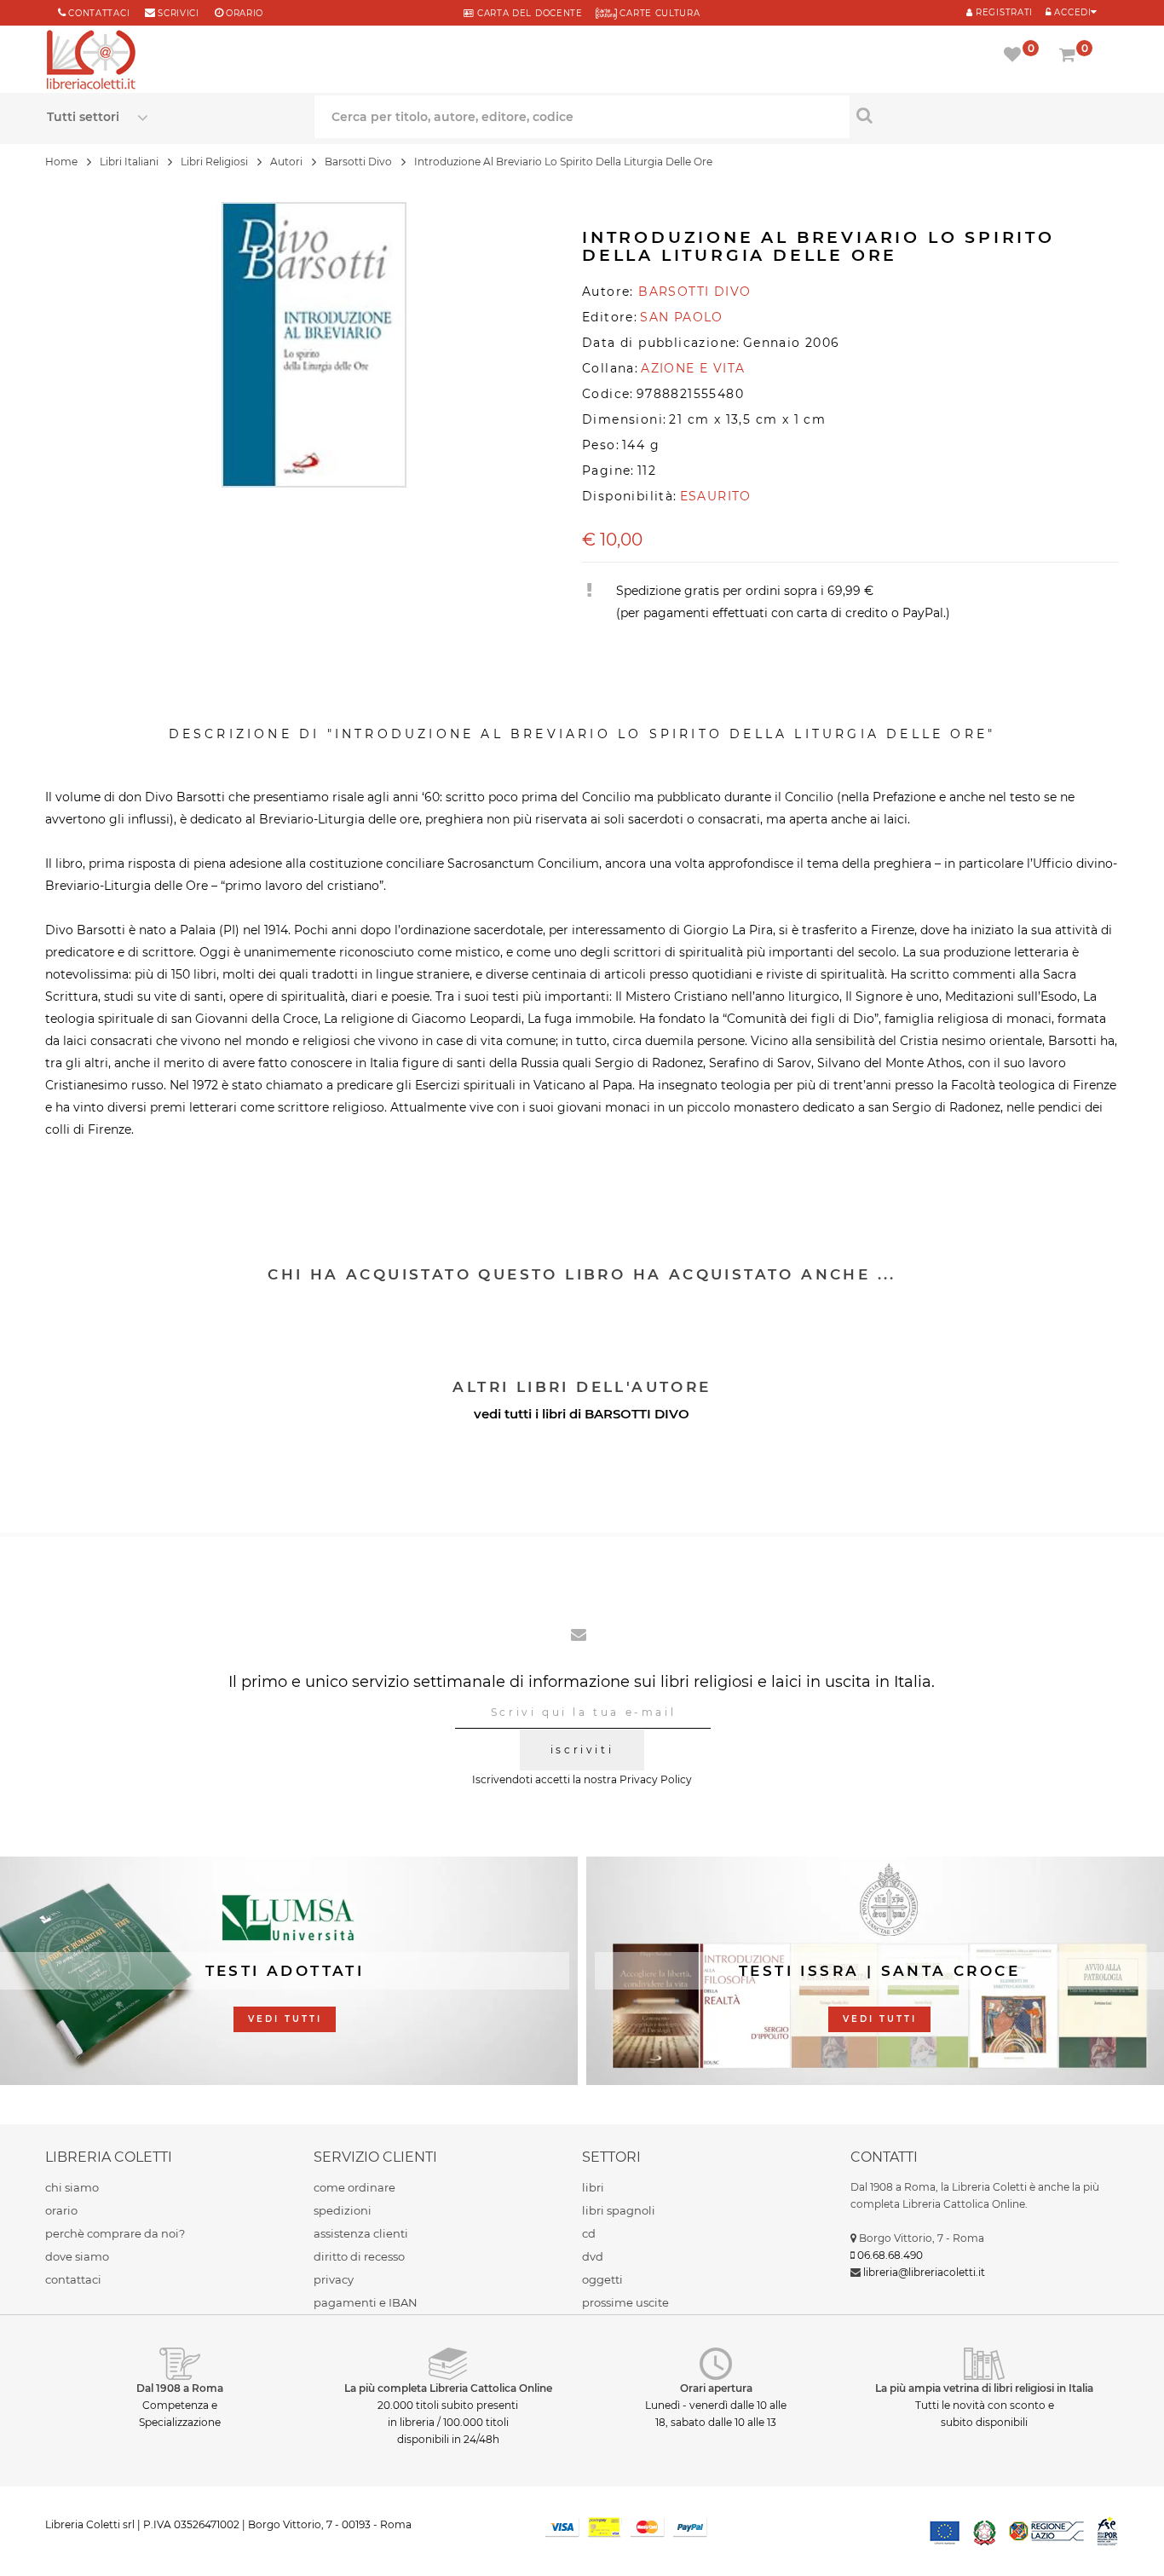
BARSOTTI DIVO (637, 1414)
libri (593, 2187)
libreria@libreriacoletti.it (924, 2272)
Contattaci (99, 13)
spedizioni (343, 2210)
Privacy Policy (656, 1779)
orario (245, 13)
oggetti (602, 2279)
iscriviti (582, 1750)
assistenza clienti (361, 2233)
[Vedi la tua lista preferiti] (1015, 56)
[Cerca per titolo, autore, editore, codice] (983, 115)
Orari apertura (716, 2388)
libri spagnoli (619, 2210)
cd (589, 2233)
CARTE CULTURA (659, 13)
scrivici (179, 13)
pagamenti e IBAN (366, 2302)
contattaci (73, 2279)
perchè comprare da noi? (115, 2233)
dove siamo (77, 2256)
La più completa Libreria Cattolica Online (448, 2388)
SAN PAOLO (682, 317)
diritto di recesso (359, 2256)
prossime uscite (625, 2302)
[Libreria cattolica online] (91, 61)
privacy (334, 2279)
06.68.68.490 (890, 2255)
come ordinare (354, 2187)
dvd (593, 2256)
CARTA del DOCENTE (528, 13)
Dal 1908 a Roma (180, 2388)
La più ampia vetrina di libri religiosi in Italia (984, 2388)
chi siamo (72, 2187)
